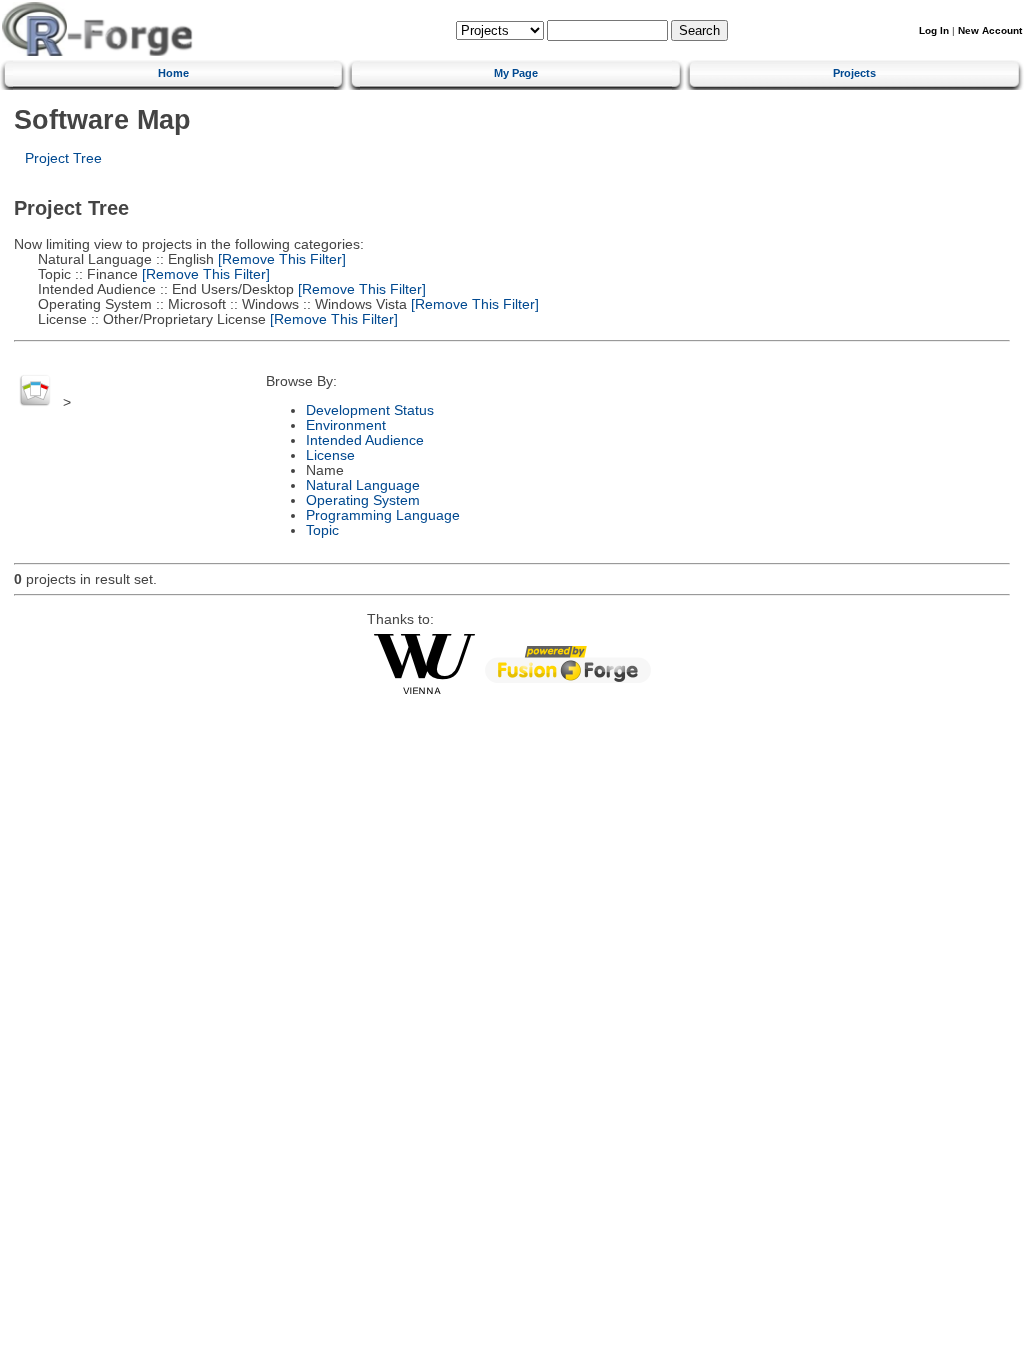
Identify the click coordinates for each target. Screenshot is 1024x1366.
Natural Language (363, 485)
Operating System (363, 500)
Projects (854, 73)
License (330, 455)
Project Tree (63, 158)
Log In (934, 30)
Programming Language (383, 515)
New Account (990, 30)
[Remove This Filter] (280, 259)
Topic (322, 530)
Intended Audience (365, 440)
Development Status (370, 410)
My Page (516, 73)
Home (173, 73)
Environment (346, 425)
